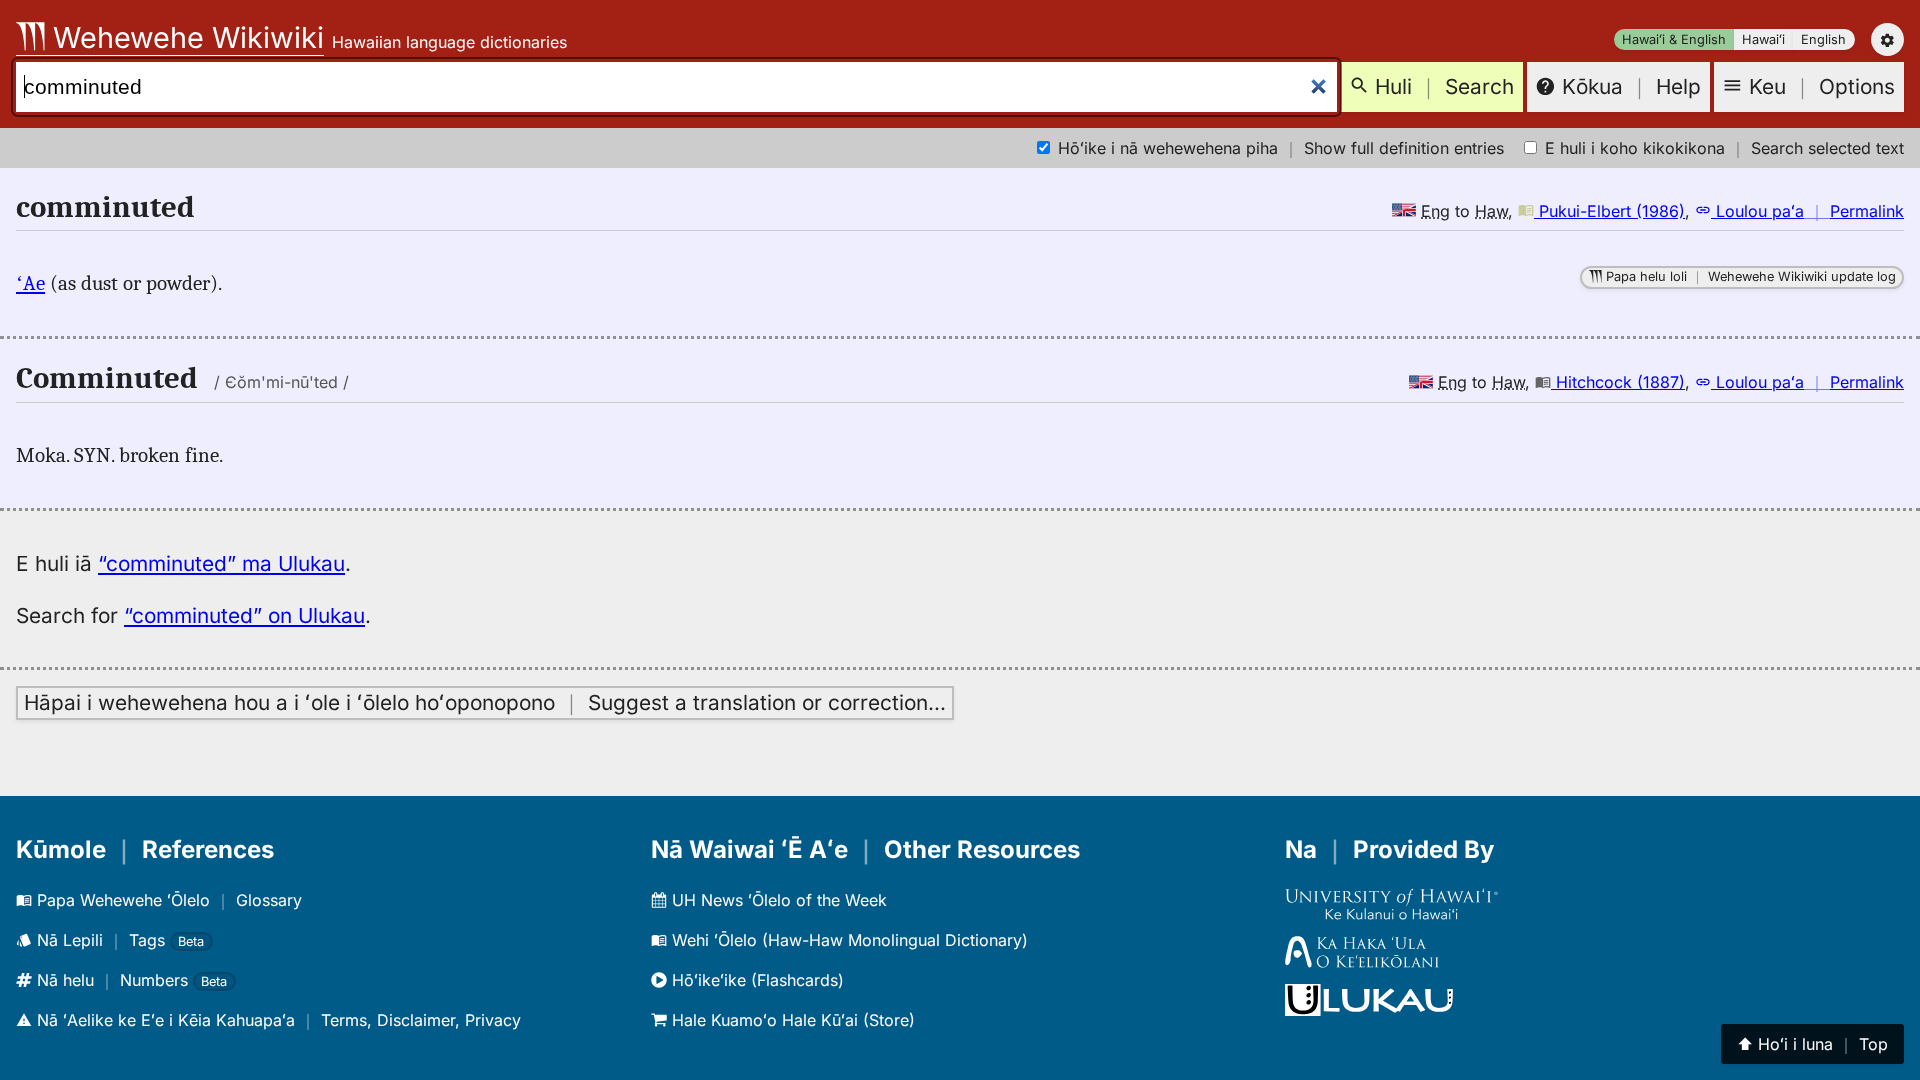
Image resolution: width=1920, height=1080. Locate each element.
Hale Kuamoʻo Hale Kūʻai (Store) (791, 1020)
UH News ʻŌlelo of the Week (777, 900)
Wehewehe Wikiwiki (184, 37)
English (1823, 39)
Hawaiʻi (1763, 39)
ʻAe (30, 283)
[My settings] (1887, 39)
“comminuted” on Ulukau (244, 615)
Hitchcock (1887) (1618, 382)
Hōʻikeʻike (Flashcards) (755, 980)
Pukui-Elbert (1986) (1609, 211)
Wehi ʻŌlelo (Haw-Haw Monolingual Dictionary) (847, 940)
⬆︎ (1812, 1044)
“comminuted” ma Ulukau (221, 563)
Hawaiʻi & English (1674, 39)
